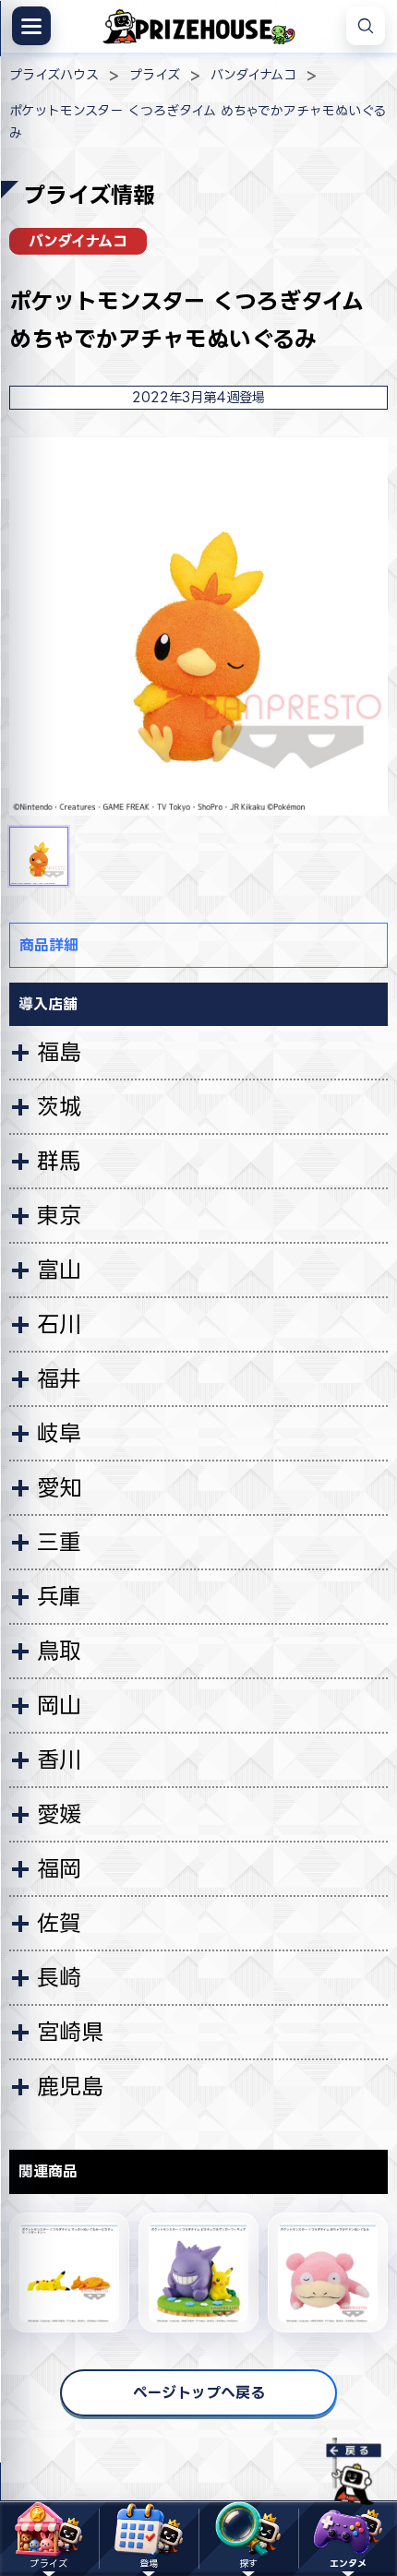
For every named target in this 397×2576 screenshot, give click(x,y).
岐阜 (59, 1433)
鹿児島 (70, 2086)
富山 (59, 1270)
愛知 (59, 1487)
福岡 (59, 1868)
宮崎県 (70, 2032)
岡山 (59, 1705)
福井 (59, 1378)
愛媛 (59, 1814)
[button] (39, 856)
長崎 (59, 1977)
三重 (59, 1542)
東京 (59, 1215)
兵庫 (59, 1596)
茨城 (59, 1106)
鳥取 (59, 1651)
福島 (59, 1052)
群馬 (59, 1161)
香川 (59, 1759)
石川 (59, 1324)
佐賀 (59, 1923)
